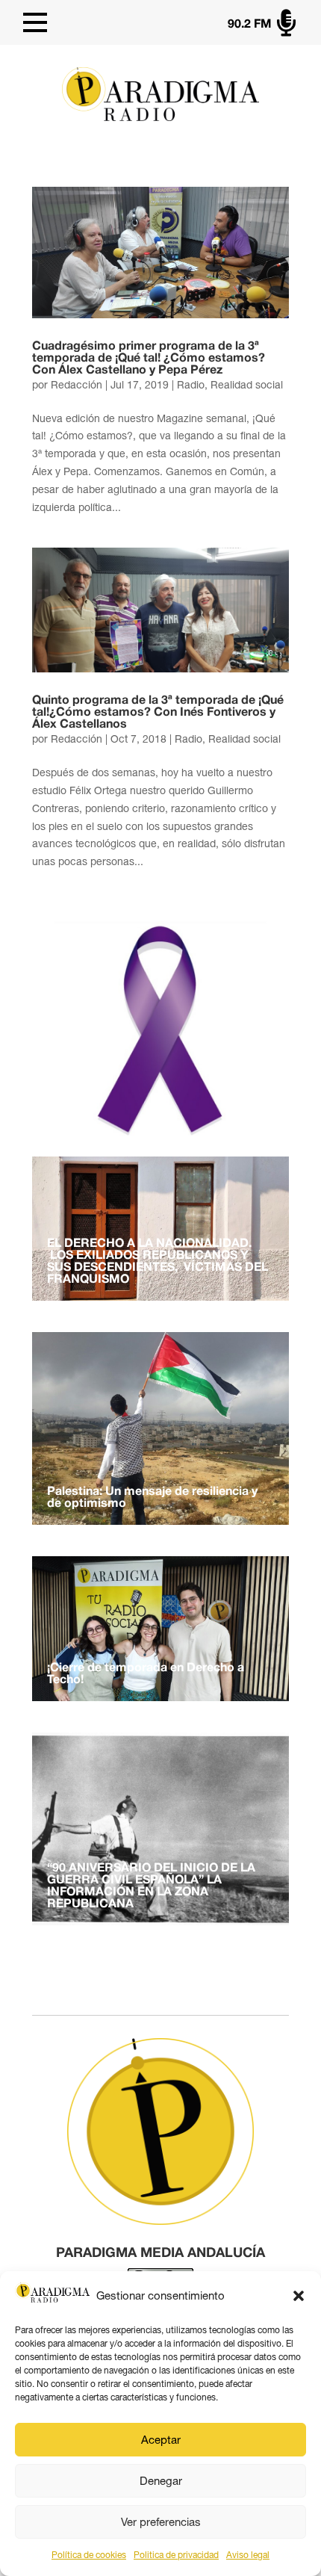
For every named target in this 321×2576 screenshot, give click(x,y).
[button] (299, 2296)
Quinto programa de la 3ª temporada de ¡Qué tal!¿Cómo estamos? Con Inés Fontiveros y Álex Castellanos (158, 713)
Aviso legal (248, 2555)
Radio (191, 385)
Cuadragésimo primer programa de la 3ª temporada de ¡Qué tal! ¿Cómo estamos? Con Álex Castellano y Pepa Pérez (149, 359)
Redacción (77, 385)
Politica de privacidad (176, 2555)
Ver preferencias (161, 2522)
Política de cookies (89, 2555)
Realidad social (247, 385)
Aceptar (161, 2440)
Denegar (161, 2481)
